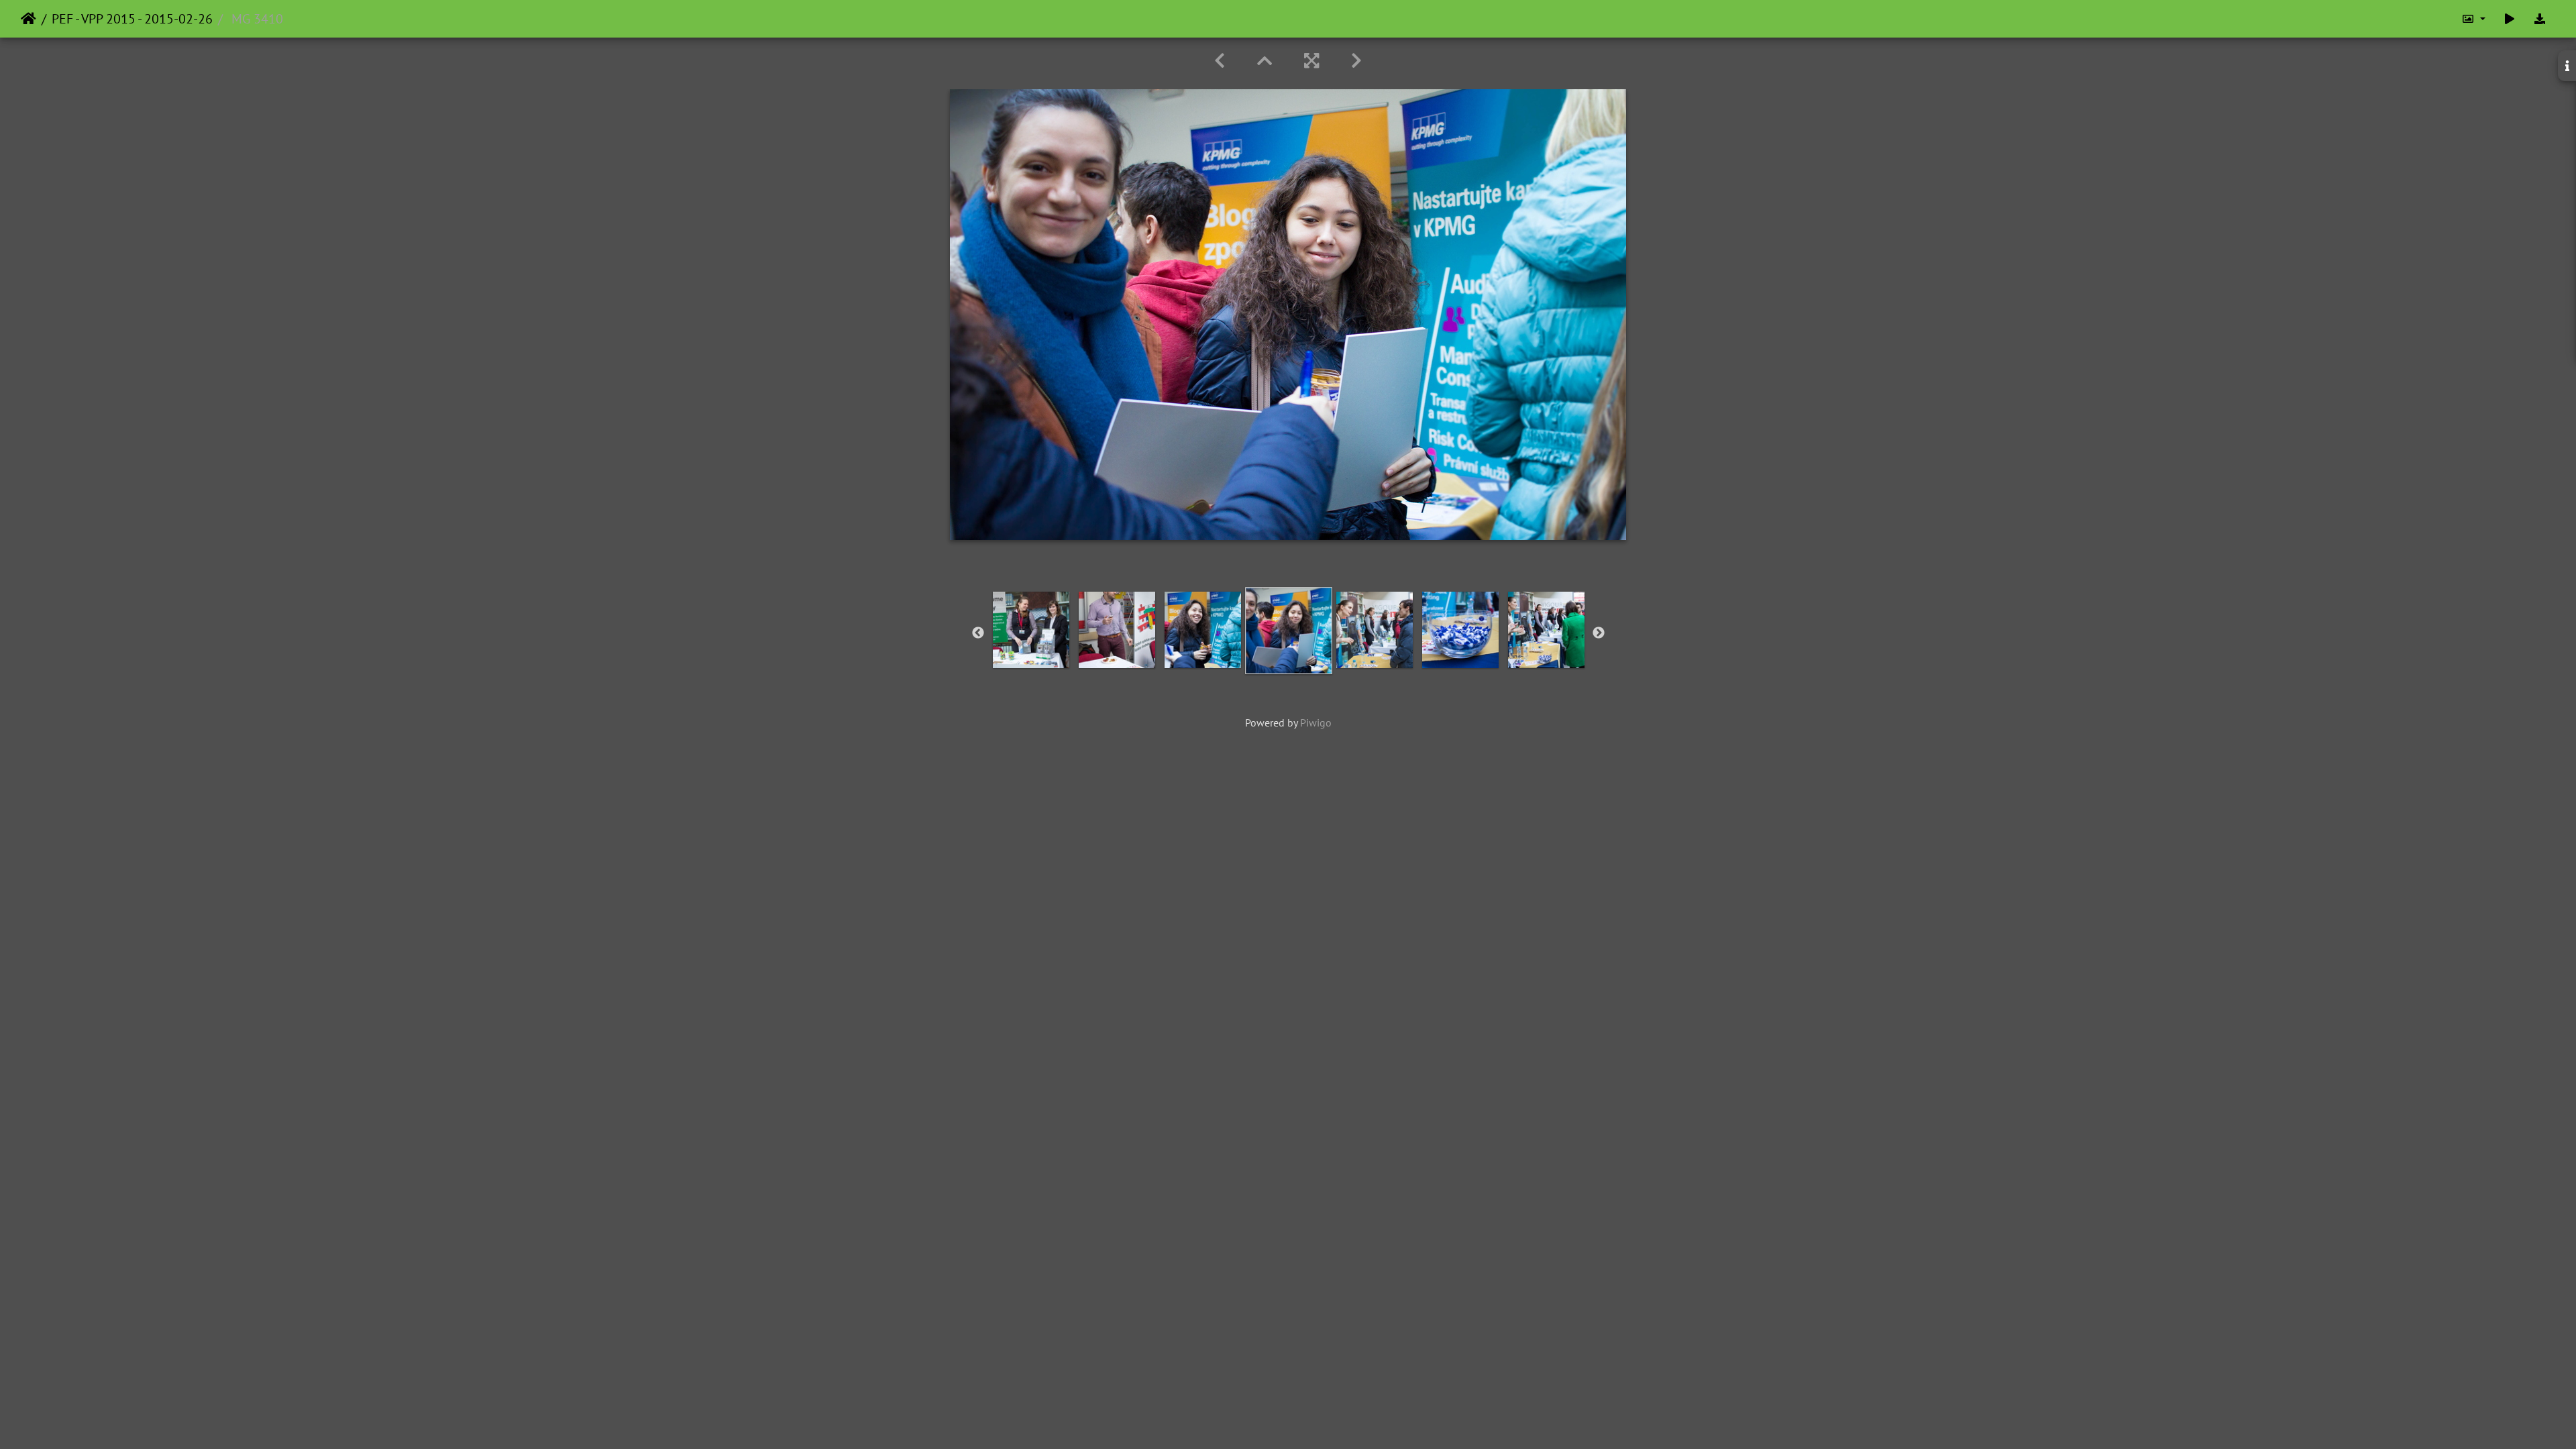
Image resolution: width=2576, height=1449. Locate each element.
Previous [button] (978, 633)
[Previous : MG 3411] (1220, 61)
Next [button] (1599, 633)
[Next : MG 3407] (1356, 61)
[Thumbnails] (1265, 61)
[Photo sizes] (2473, 19)
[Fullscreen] (1311, 61)
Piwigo (1316, 722)
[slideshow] (2510, 19)
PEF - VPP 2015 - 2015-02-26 (132, 19)
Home (29, 19)
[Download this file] (2540, 19)
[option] (1031, 630)
